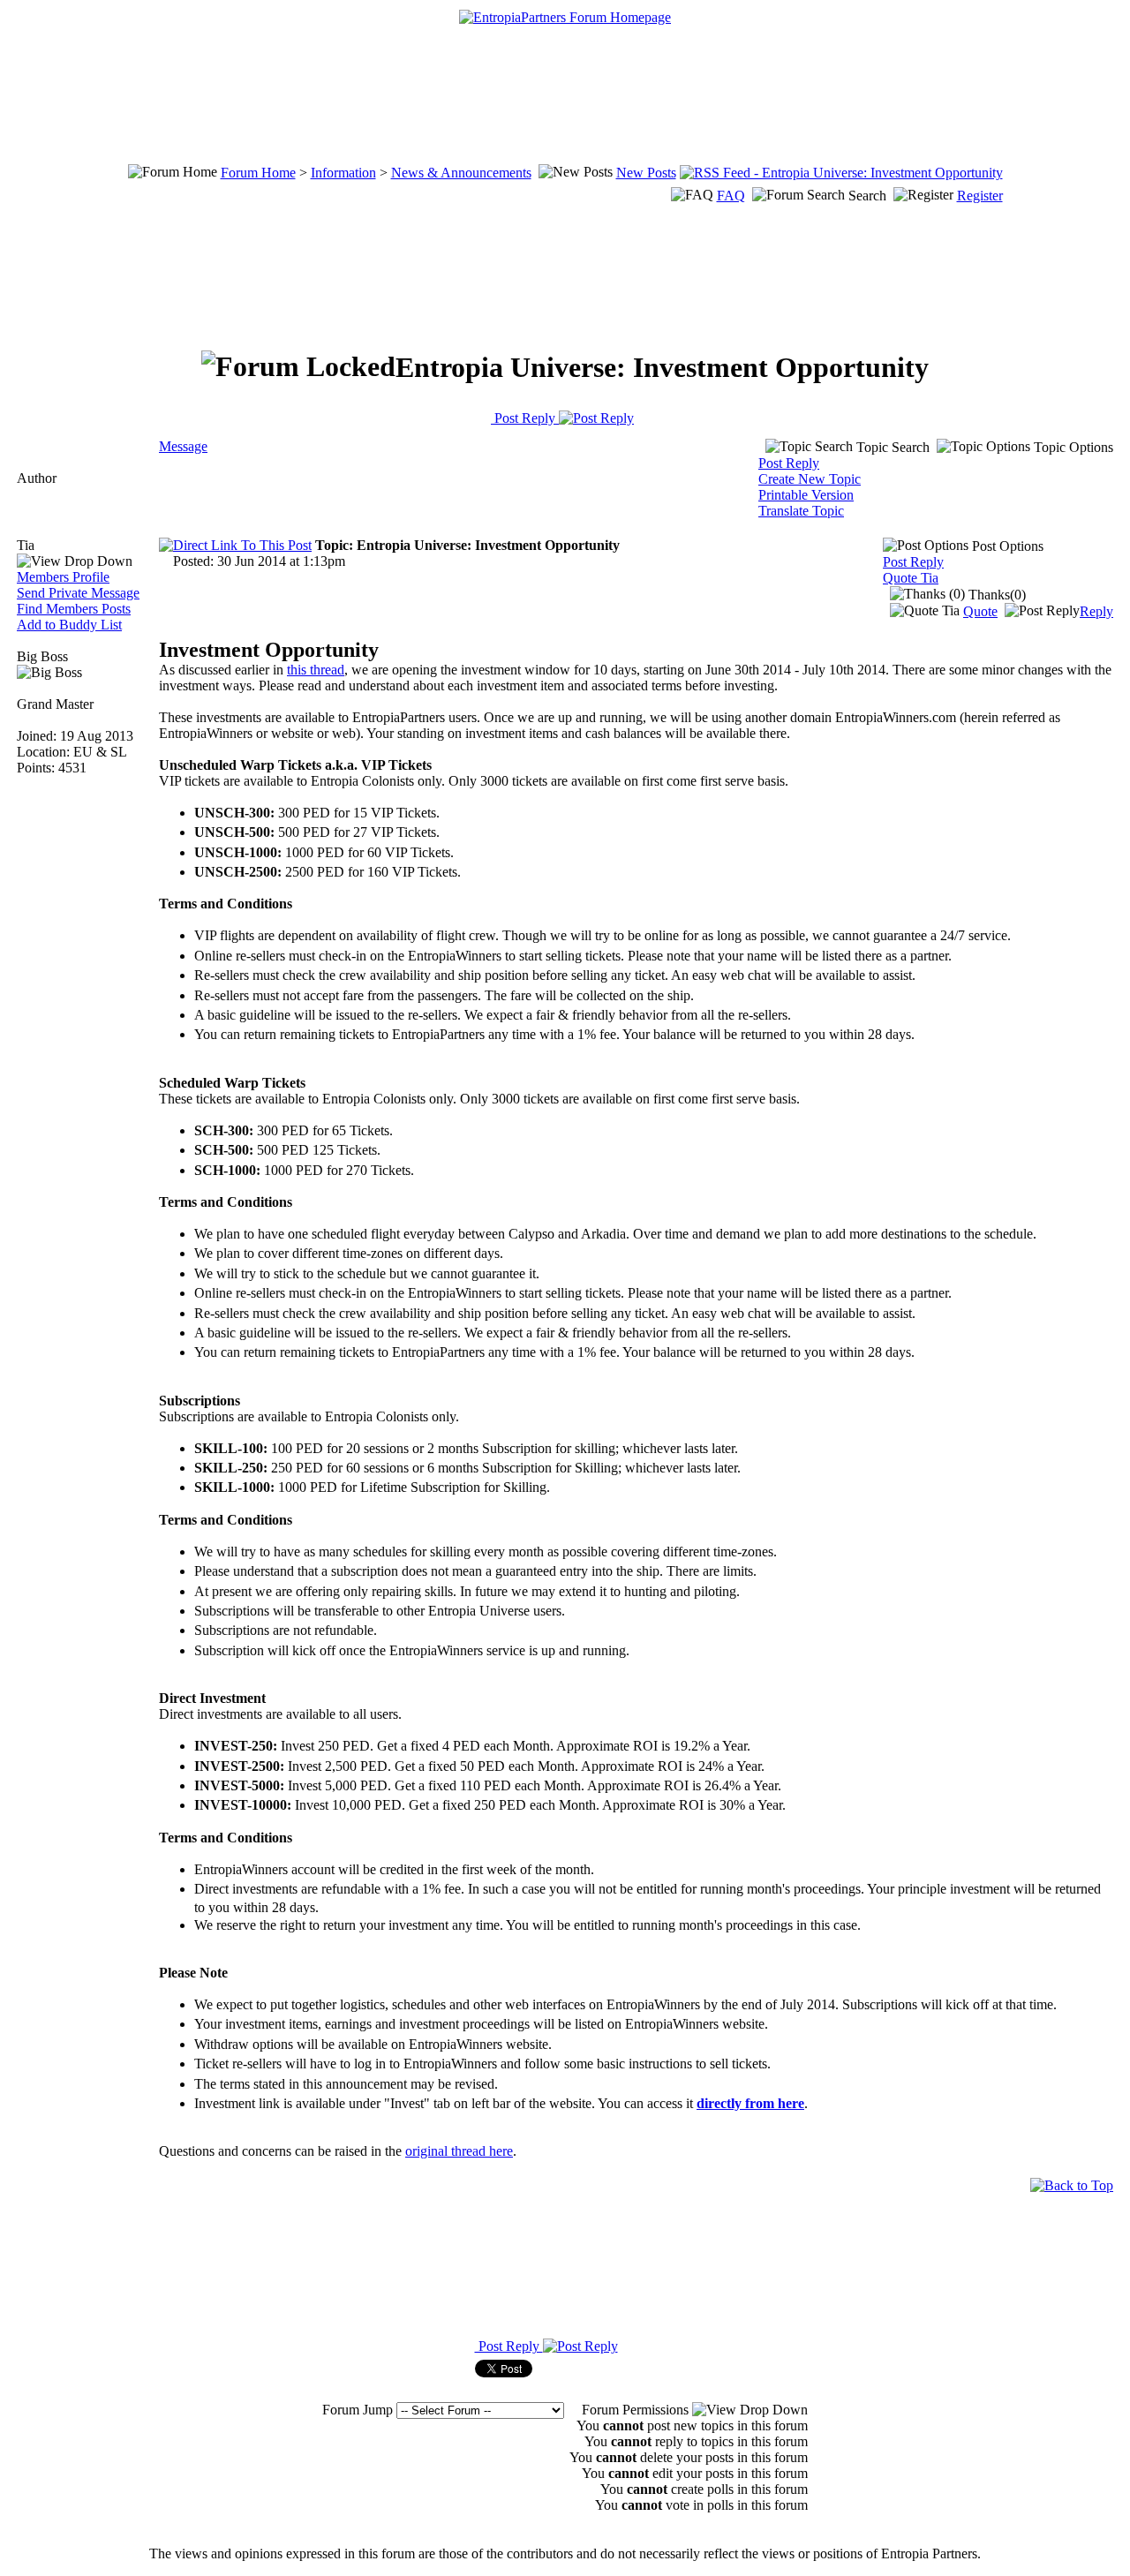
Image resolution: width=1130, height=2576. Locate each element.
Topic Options (1072, 447)
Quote (980, 611)
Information (343, 173)
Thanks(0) (995, 595)
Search (867, 196)
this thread (316, 670)
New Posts (646, 173)
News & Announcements (461, 173)
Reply (1096, 611)
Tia (26, 545)
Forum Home (258, 173)
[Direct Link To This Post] (235, 545)
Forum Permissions (637, 2410)
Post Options (1006, 546)
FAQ (731, 196)
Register (980, 196)
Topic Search (891, 447)
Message (183, 446)
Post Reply (525, 418)
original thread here (459, 2151)
